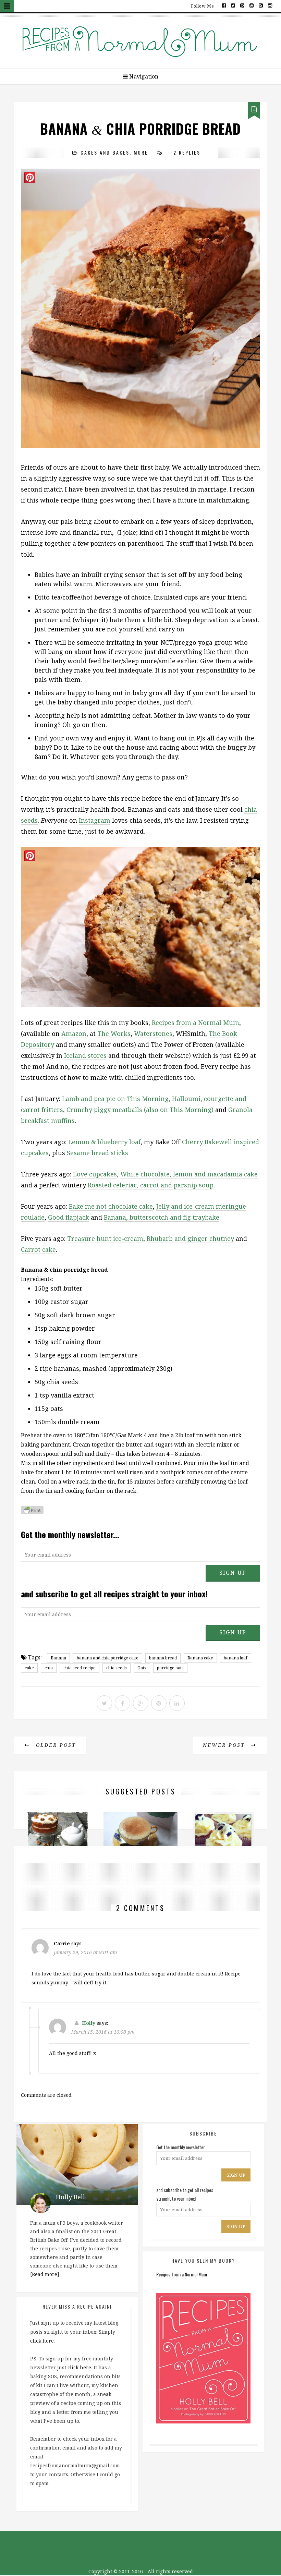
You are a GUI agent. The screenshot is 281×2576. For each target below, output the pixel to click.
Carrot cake (38, 1249)
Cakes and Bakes (105, 152)
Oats (142, 1668)
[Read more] (45, 2274)
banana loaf (236, 1658)
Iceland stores (85, 1055)
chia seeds (117, 1668)
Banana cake (200, 1658)
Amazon (74, 1033)
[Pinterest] (242, 5)
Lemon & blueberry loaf (104, 1142)
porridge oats (170, 1668)
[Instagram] (270, 5)
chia (49, 1668)
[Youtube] (252, 5)
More (141, 152)
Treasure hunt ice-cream (105, 1238)
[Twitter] (233, 5)
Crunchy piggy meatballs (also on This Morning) (140, 1110)
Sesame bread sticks (97, 1153)
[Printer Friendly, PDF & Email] (32, 1511)
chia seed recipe (80, 1668)
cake (29, 1668)
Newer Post (225, 1745)
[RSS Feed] (261, 5)
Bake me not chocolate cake (111, 1206)
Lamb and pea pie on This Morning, (116, 1099)
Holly (89, 2023)
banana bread (163, 1658)
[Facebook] (224, 5)
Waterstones (153, 1033)
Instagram (95, 820)
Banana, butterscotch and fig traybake (162, 1217)
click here (42, 2341)
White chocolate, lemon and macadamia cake (189, 1174)
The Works (114, 1033)
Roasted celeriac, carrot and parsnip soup (151, 1185)
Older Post (55, 1745)
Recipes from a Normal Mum (196, 1023)
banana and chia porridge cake (108, 1658)
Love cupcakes (95, 1174)
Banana (58, 1658)
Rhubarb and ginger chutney (190, 1238)
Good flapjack (69, 1217)
